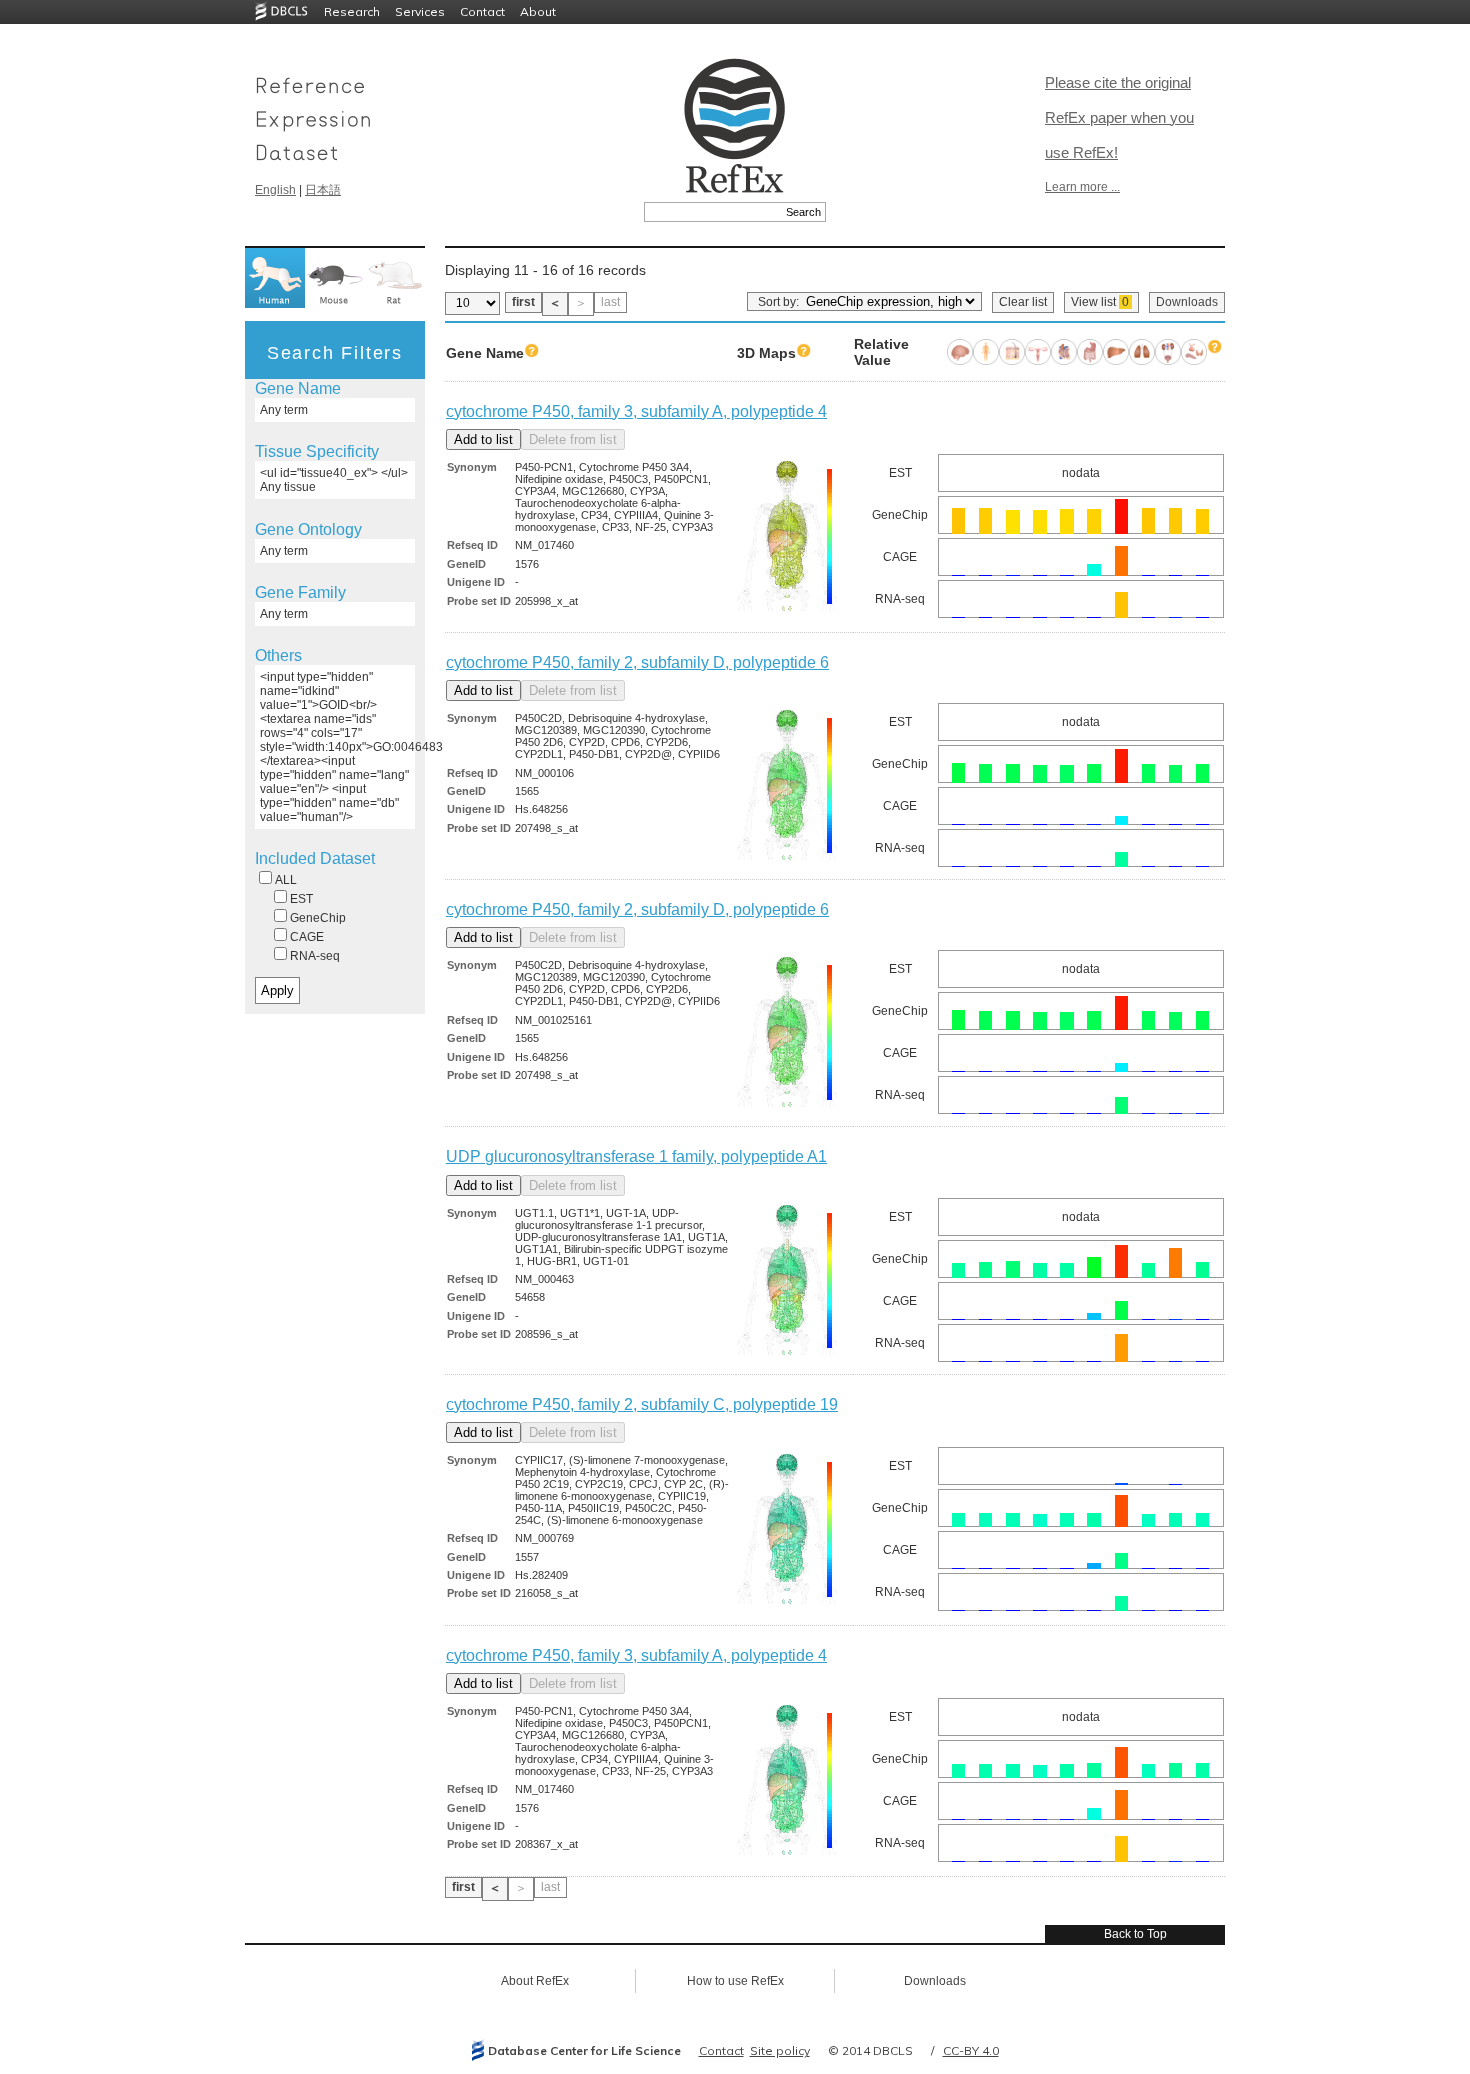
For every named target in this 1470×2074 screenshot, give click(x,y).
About (538, 11)
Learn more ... (1082, 187)
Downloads (1187, 302)
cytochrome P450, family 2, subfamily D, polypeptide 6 (637, 662)
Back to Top (1135, 1934)
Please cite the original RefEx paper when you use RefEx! (1119, 117)
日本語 (323, 190)
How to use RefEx (735, 1981)
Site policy (780, 2050)
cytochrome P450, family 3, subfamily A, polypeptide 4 (636, 411)
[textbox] (712, 212)
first (523, 302)
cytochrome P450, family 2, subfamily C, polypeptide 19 (642, 1404)
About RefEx (535, 1981)
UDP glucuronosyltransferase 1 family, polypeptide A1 (636, 1156)
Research (352, 11)
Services (420, 11)
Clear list (1023, 302)
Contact (482, 11)
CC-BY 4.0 (971, 2050)
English (275, 190)
